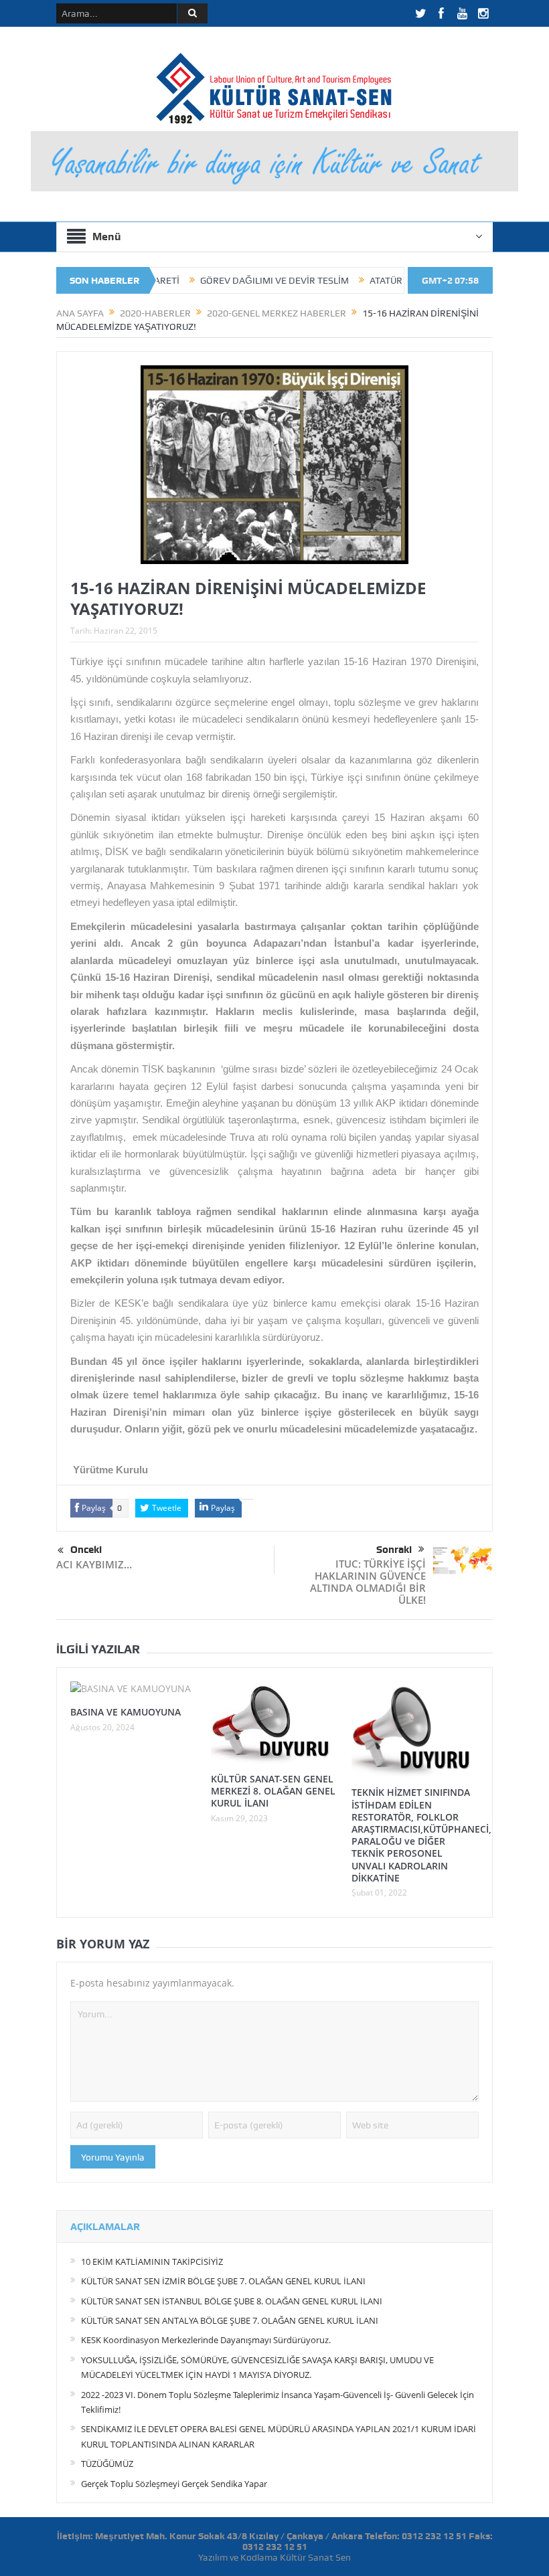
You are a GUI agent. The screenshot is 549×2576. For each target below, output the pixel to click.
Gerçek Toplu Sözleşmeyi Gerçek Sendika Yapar (174, 2484)
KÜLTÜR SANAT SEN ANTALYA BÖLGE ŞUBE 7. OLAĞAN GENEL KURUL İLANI (230, 2320)
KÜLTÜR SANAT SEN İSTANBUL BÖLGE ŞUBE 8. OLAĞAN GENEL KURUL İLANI (232, 2301)
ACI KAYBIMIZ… (94, 1564)
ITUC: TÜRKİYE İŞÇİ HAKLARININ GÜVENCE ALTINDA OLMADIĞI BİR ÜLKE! (368, 1582)
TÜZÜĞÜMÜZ (107, 2464)
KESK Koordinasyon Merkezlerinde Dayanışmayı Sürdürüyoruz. (206, 2340)
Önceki (86, 1550)
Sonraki (394, 1550)
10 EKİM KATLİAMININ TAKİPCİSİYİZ (152, 2262)
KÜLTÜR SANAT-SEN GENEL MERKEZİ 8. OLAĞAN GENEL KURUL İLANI (273, 1791)
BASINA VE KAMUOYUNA (126, 1712)
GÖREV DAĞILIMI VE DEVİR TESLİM (217, 280)
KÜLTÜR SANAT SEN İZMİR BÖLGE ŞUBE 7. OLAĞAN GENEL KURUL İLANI (223, 2281)
